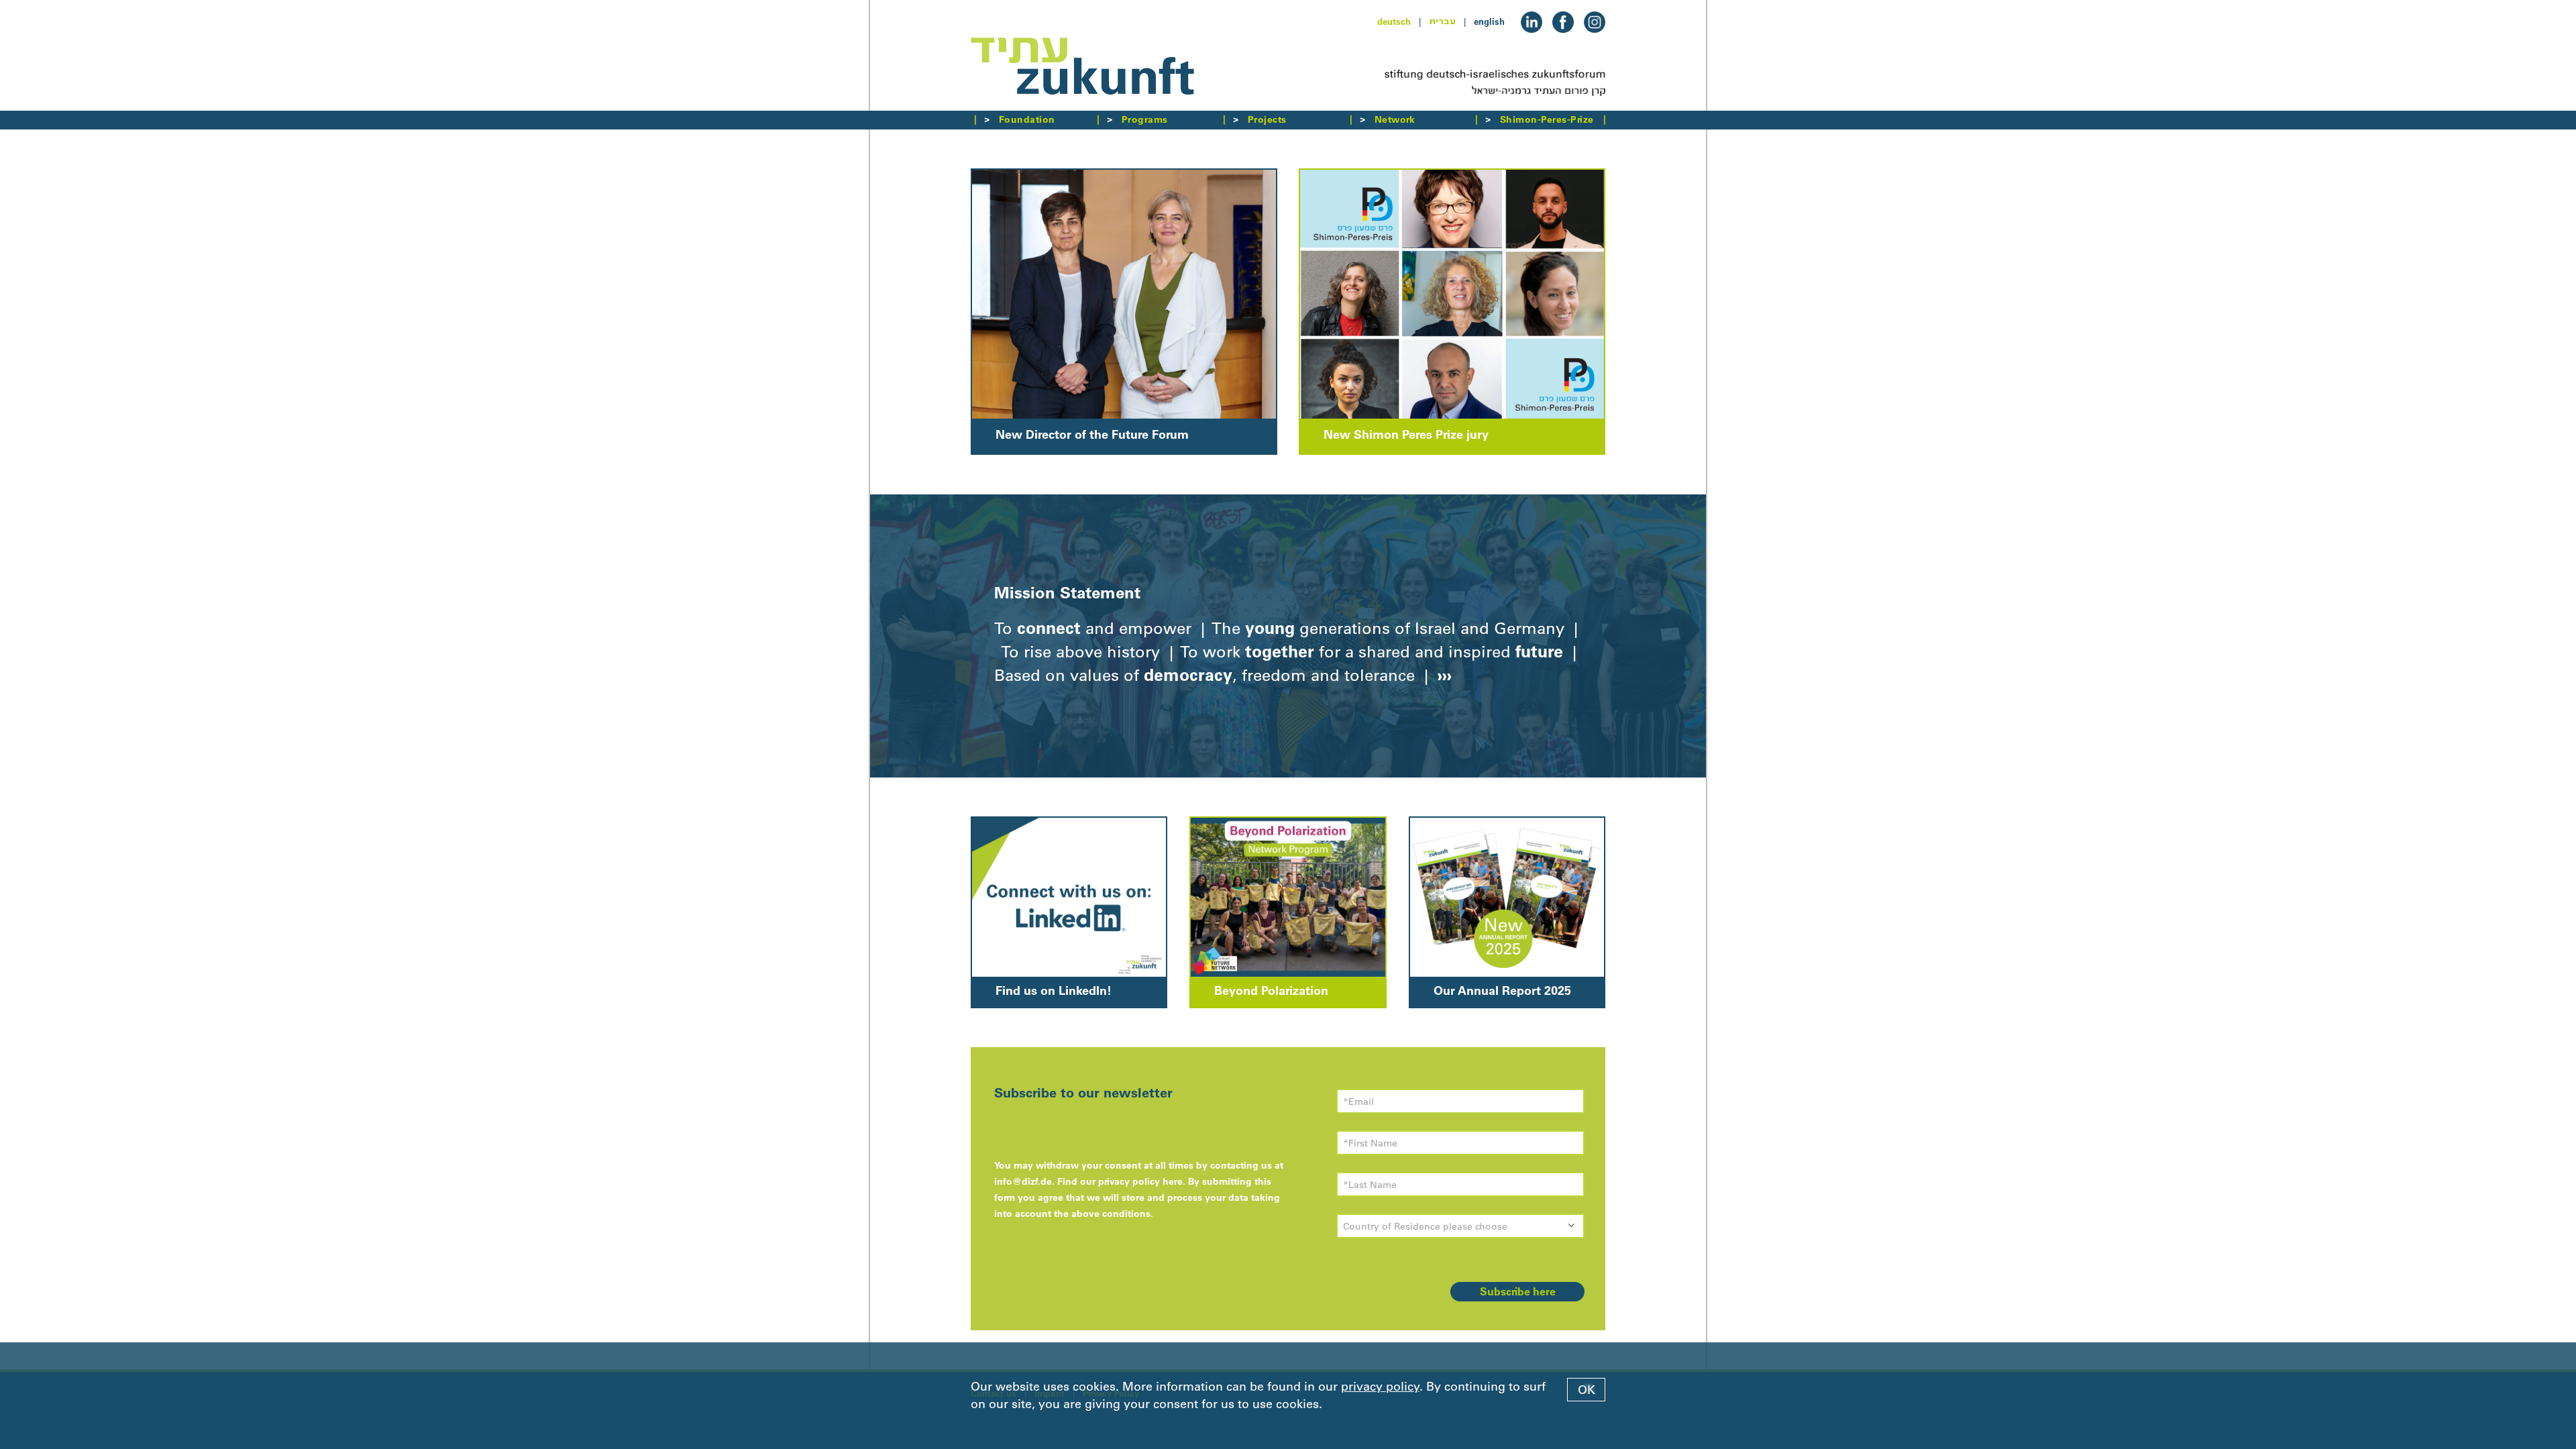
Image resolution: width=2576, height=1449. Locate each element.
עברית (1442, 21)
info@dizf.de (1023, 1181)
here (1173, 1181)
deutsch (1394, 21)
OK (1587, 1390)
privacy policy (1380, 1387)
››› (1442, 675)
